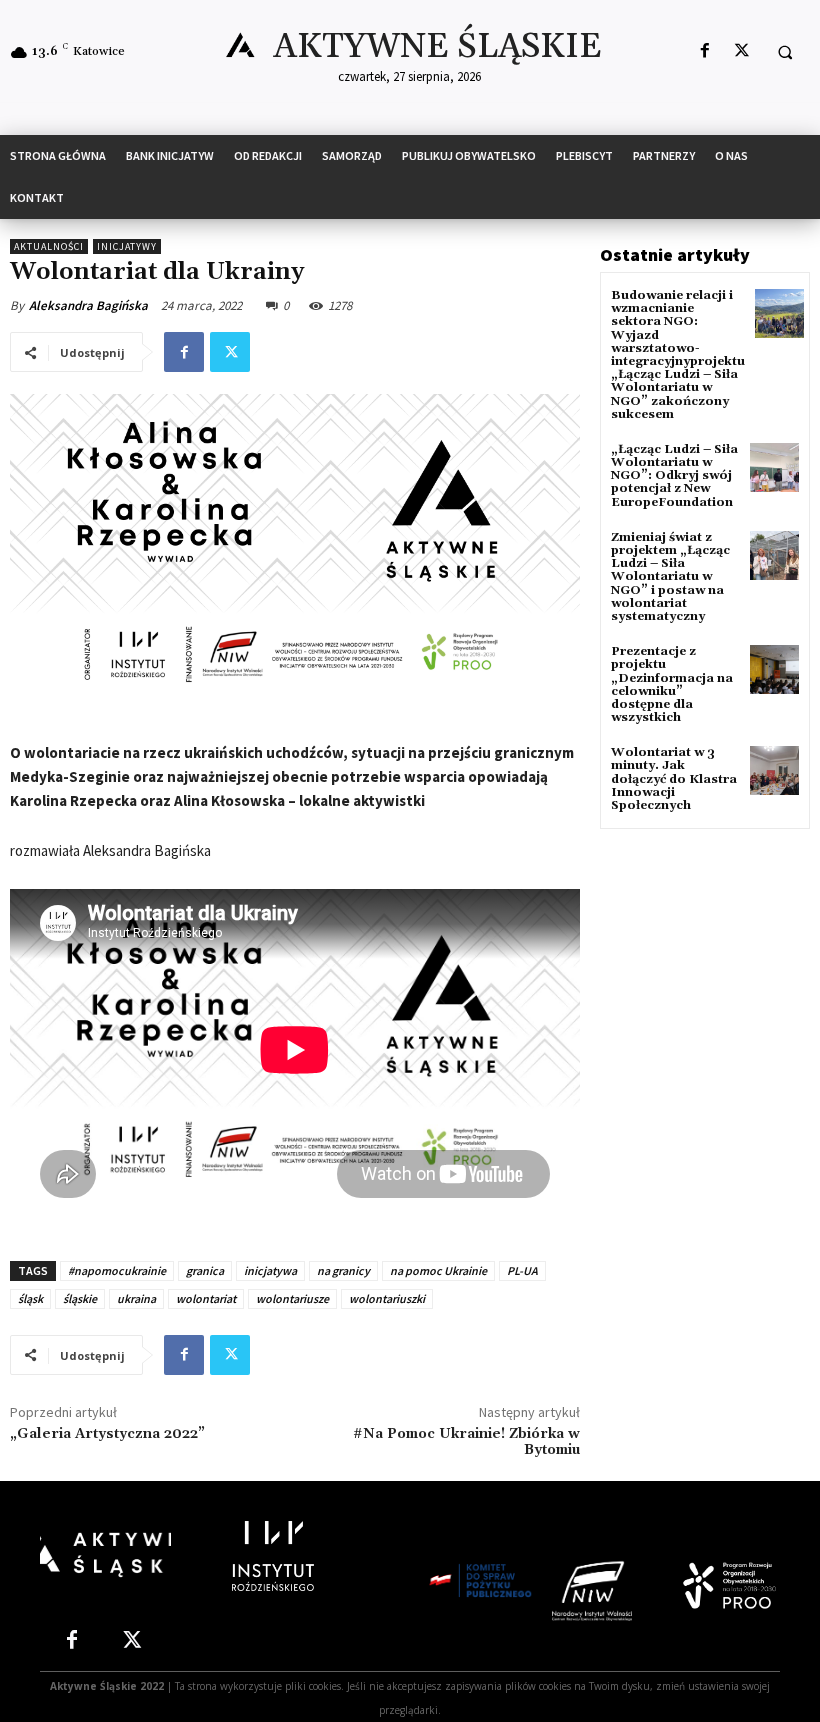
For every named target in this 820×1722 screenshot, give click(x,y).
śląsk (30, 1298)
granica (205, 1270)
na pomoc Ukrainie (438, 1270)
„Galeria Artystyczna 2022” (107, 1434)
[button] (785, 52)
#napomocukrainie (117, 1270)
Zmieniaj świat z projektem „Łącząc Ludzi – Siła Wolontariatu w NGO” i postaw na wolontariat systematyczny (670, 577)
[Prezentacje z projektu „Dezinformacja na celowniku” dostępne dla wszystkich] (774, 669)
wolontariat (206, 1298)
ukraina (136, 1298)
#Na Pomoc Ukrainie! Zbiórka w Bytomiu (466, 1442)
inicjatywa (270, 1270)
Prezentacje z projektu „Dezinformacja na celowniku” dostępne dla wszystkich (672, 684)
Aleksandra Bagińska (88, 305)
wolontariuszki (387, 1298)
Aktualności (49, 246)
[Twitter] (741, 51)
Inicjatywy (127, 246)
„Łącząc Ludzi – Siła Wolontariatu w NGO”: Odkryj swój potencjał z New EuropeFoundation (674, 476)
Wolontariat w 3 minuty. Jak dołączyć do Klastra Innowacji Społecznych (674, 779)
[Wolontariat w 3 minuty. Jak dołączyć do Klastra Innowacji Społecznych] (774, 770)
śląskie (80, 1298)
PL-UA (522, 1270)
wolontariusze (292, 1298)
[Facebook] (704, 51)
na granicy (343, 1270)
